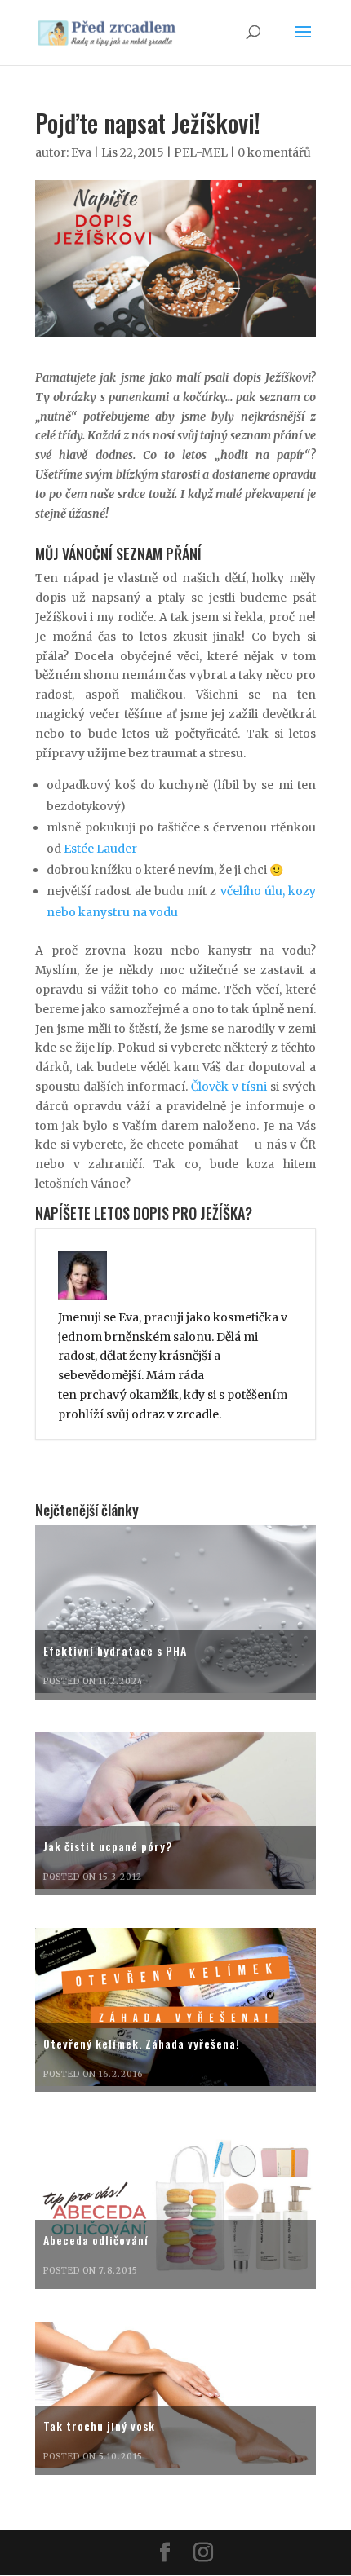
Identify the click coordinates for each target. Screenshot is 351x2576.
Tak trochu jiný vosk (99, 2426)
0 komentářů (274, 152)
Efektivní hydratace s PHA (115, 1650)
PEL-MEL (201, 152)
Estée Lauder (100, 849)
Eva (81, 152)
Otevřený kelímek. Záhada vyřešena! (142, 2043)
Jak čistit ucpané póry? (108, 1846)
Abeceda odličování (96, 2240)
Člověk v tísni (229, 1087)
